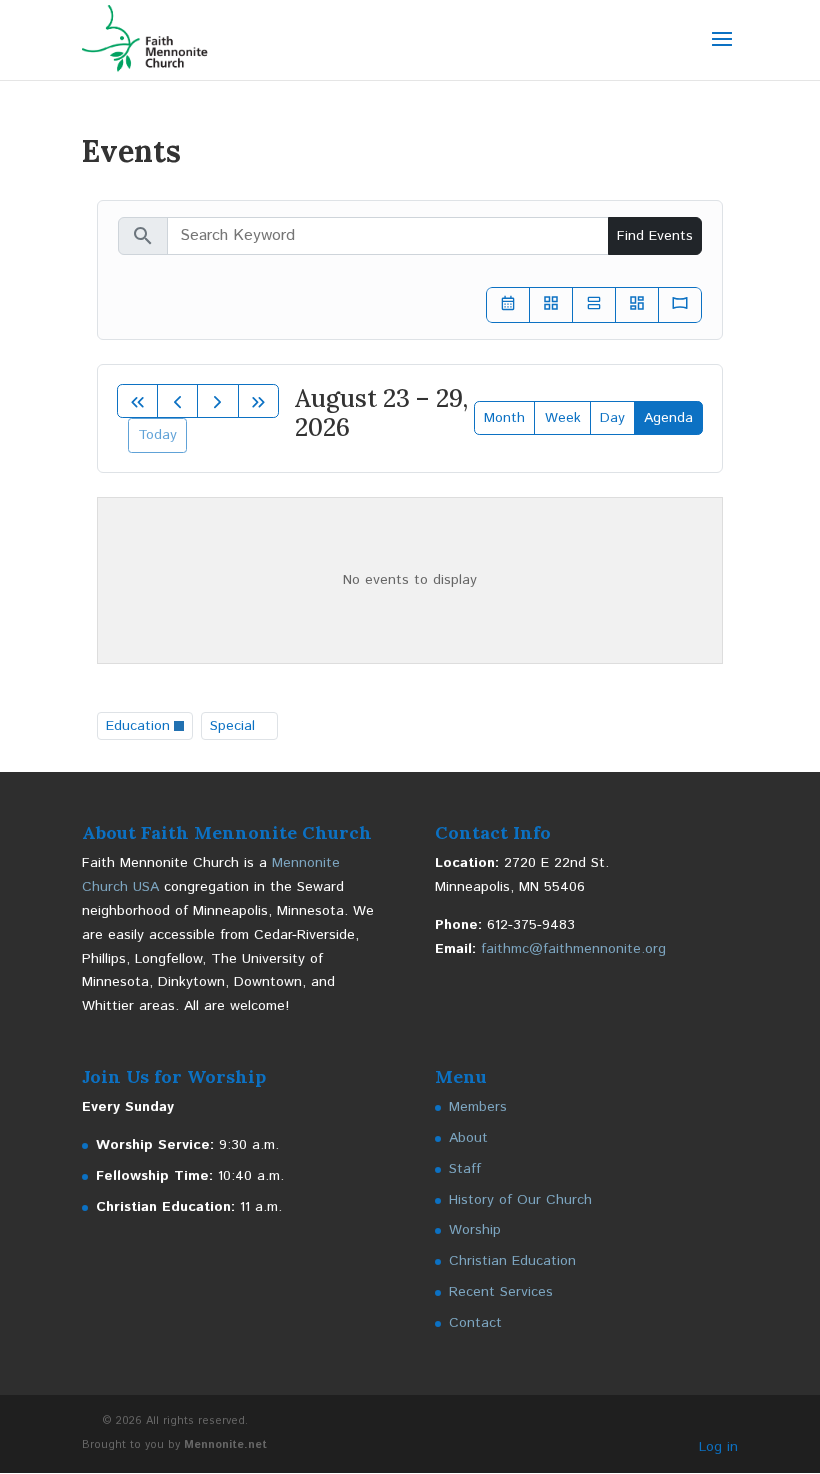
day (612, 418)
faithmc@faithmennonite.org (573, 949)
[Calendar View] (508, 305)
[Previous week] (177, 401)
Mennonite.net (225, 1445)
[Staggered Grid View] (637, 305)
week (563, 418)
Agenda (668, 418)
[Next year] (258, 401)
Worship (475, 1230)
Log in (718, 1447)
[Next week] (217, 401)
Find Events (655, 236)
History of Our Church (520, 1200)
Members (478, 1107)
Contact (475, 1323)
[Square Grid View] (551, 305)
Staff (465, 1169)
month (504, 418)
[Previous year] (137, 401)
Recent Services (501, 1292)
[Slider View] (680, 305)
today (157, 435)
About (468, 1138)
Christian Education (512, 1261)
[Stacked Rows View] (594, 305)
